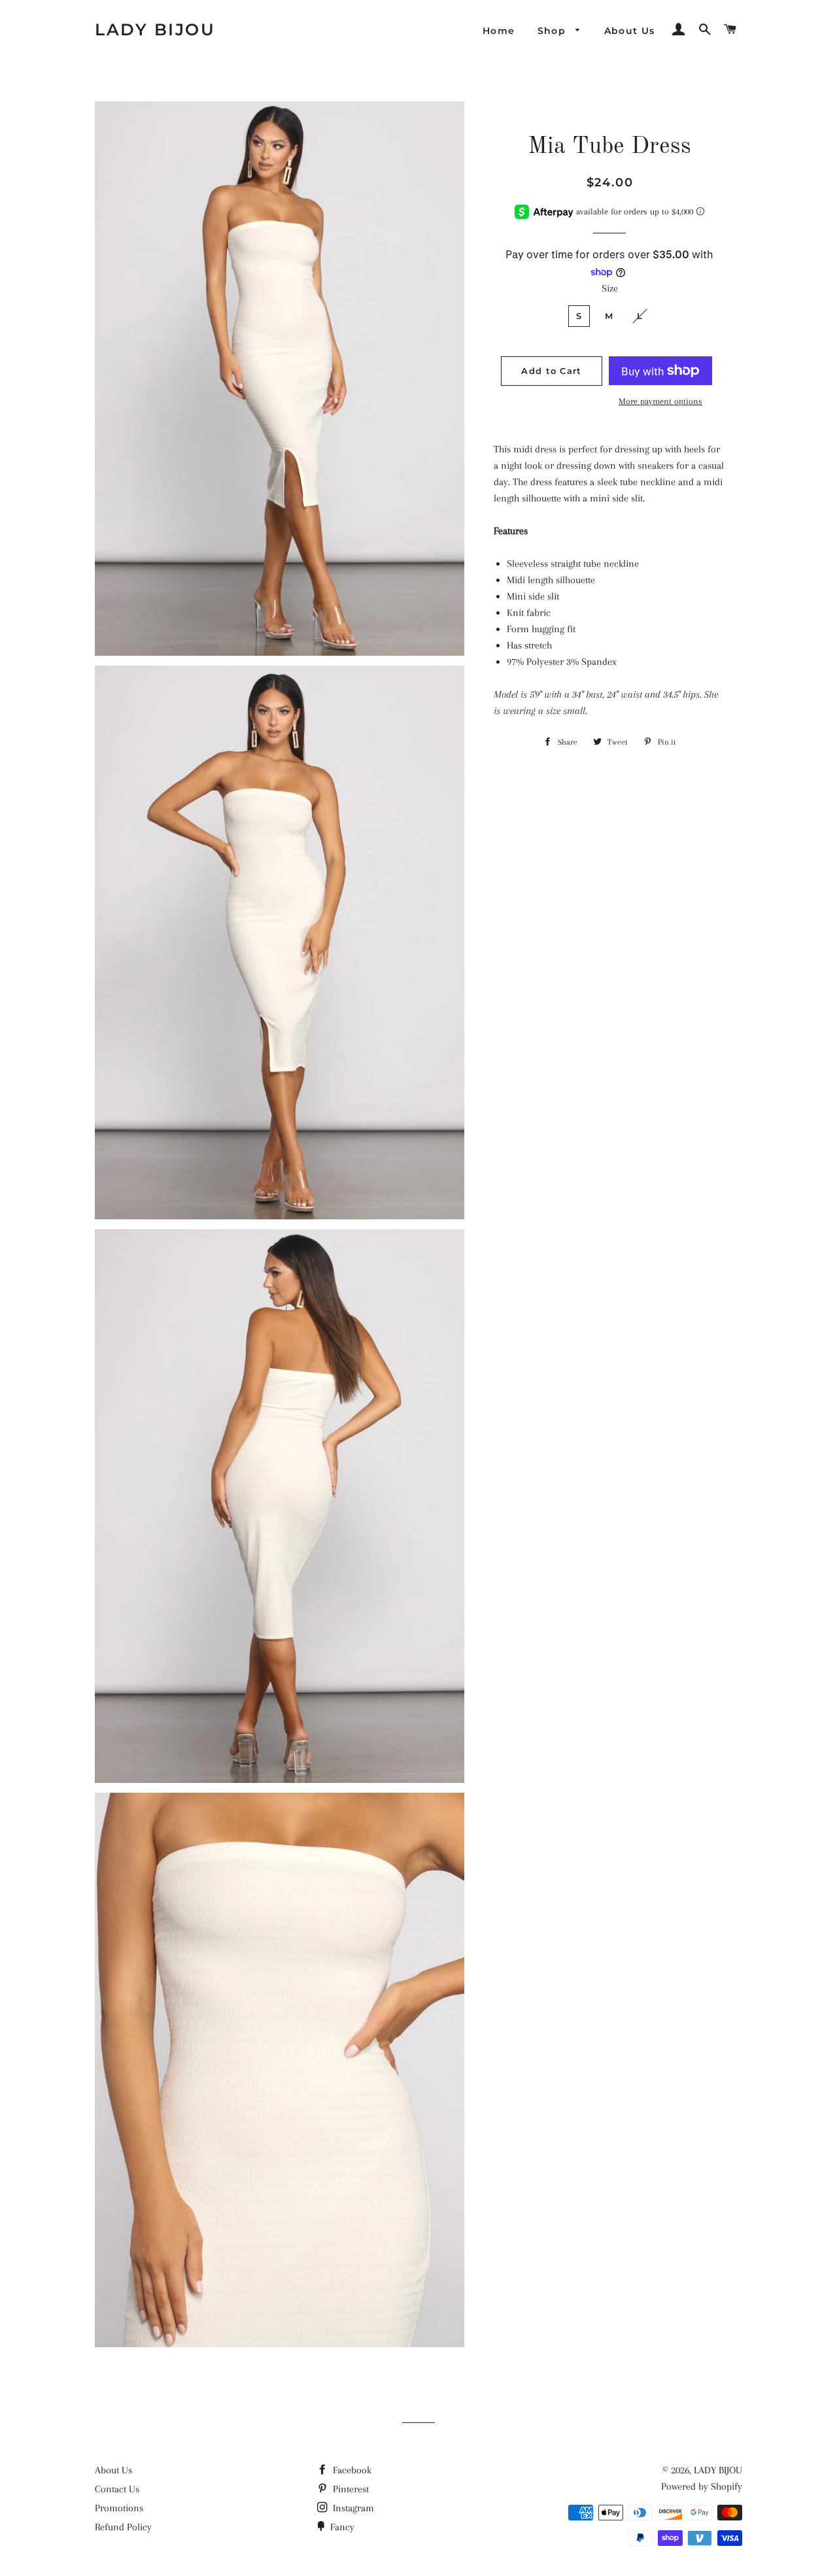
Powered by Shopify (702, 2486)
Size (610, 288)
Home (499, 31)
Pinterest (350, 2489)
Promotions (119, 2508)
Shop (554, 31)
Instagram (352, 2508)
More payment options (660, 401)
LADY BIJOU (155, 29)
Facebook (351, 2470)
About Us (630, 31)
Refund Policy (123, 2527)
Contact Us (117, 2489)
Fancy (341, 2527)
